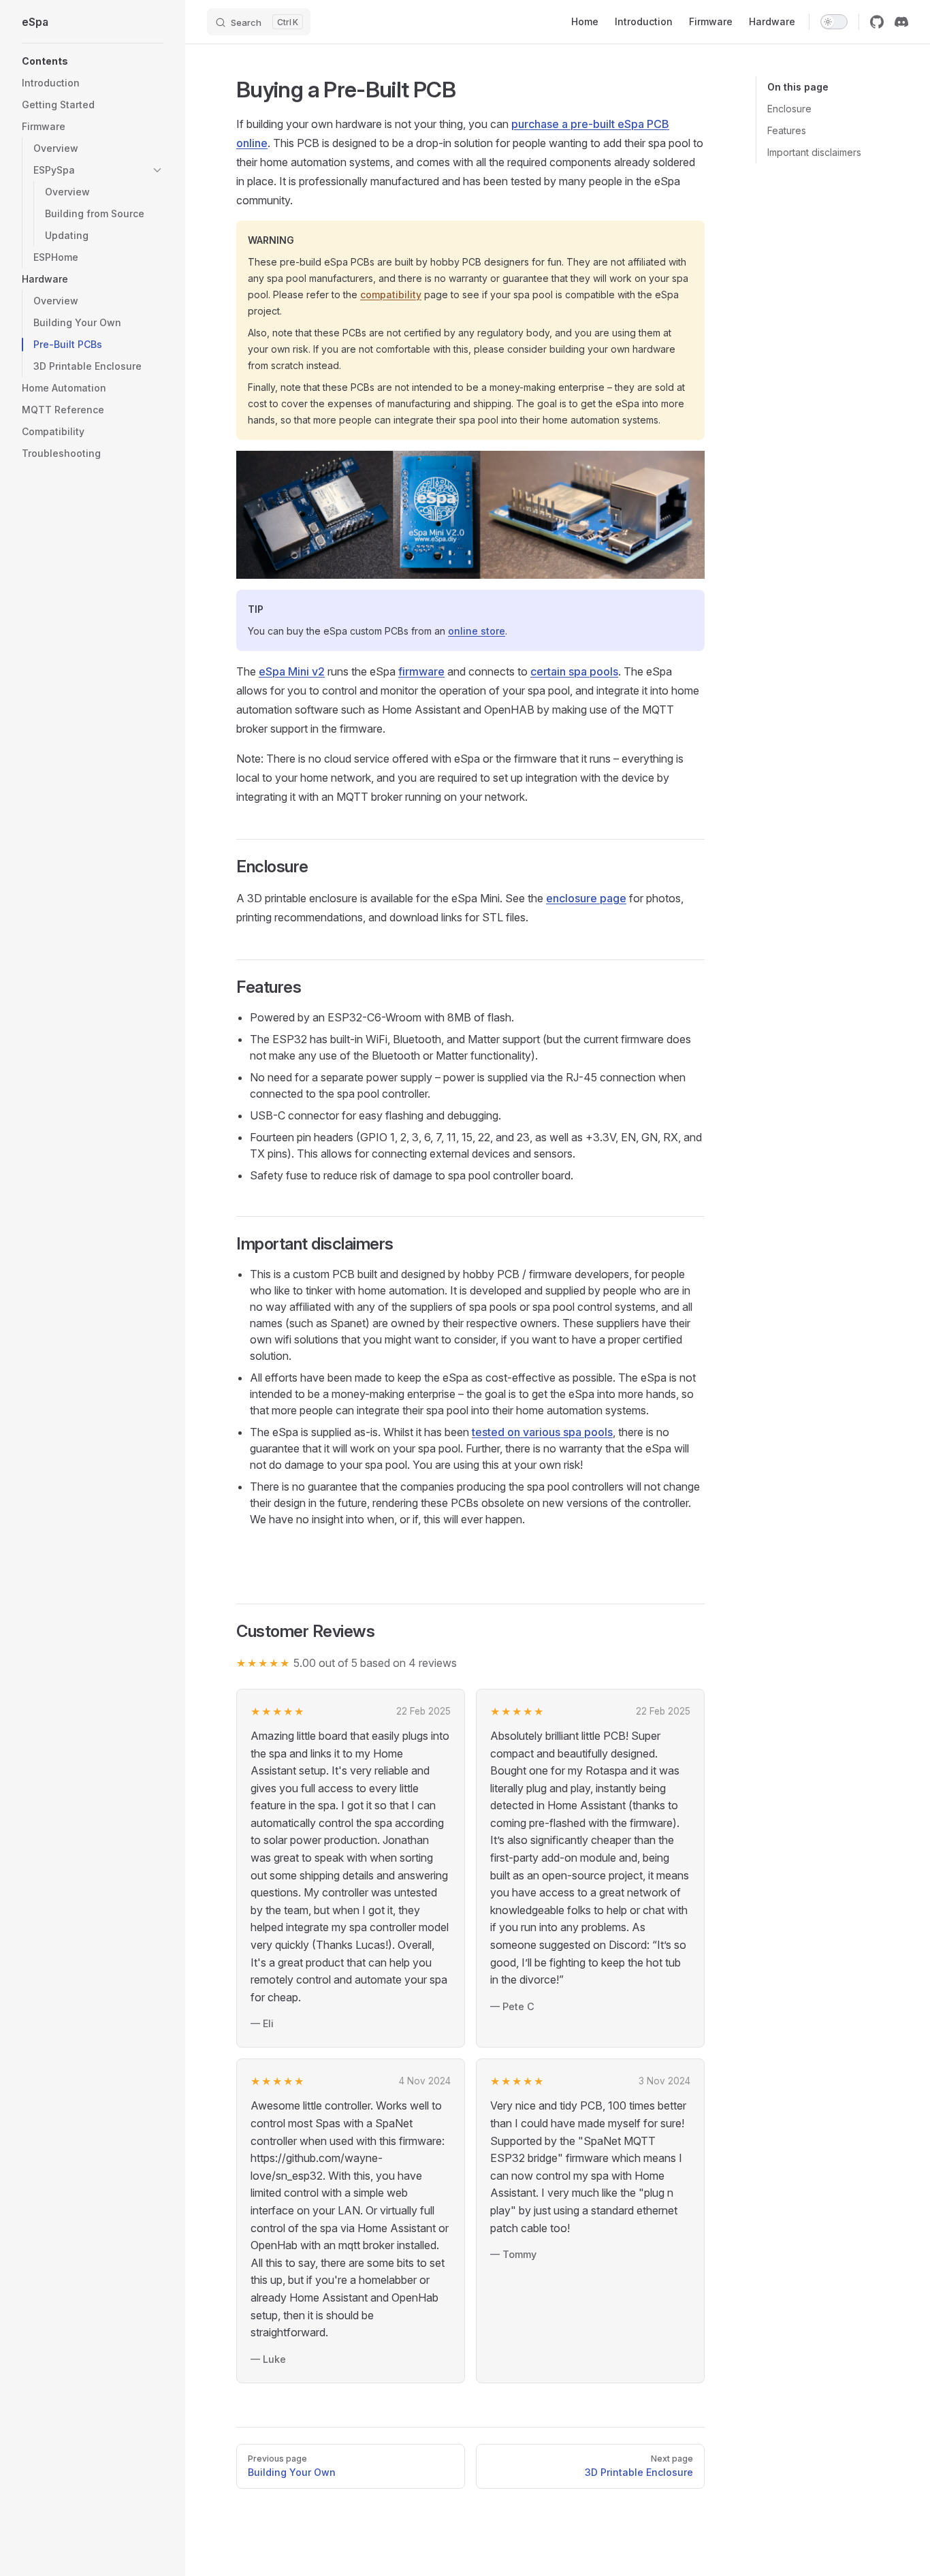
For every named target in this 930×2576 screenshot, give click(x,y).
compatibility (391, 295)
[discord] (901, 22)
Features (787, 130)
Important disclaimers (814, 152)
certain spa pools (574, 671)
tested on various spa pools (542, 1432)
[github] (877, 22)
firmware (421, 671)
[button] (93, 61)
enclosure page (586, 898)
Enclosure (789, 109)
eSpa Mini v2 (292, 671)
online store (477, 631)
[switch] (834, 22)
